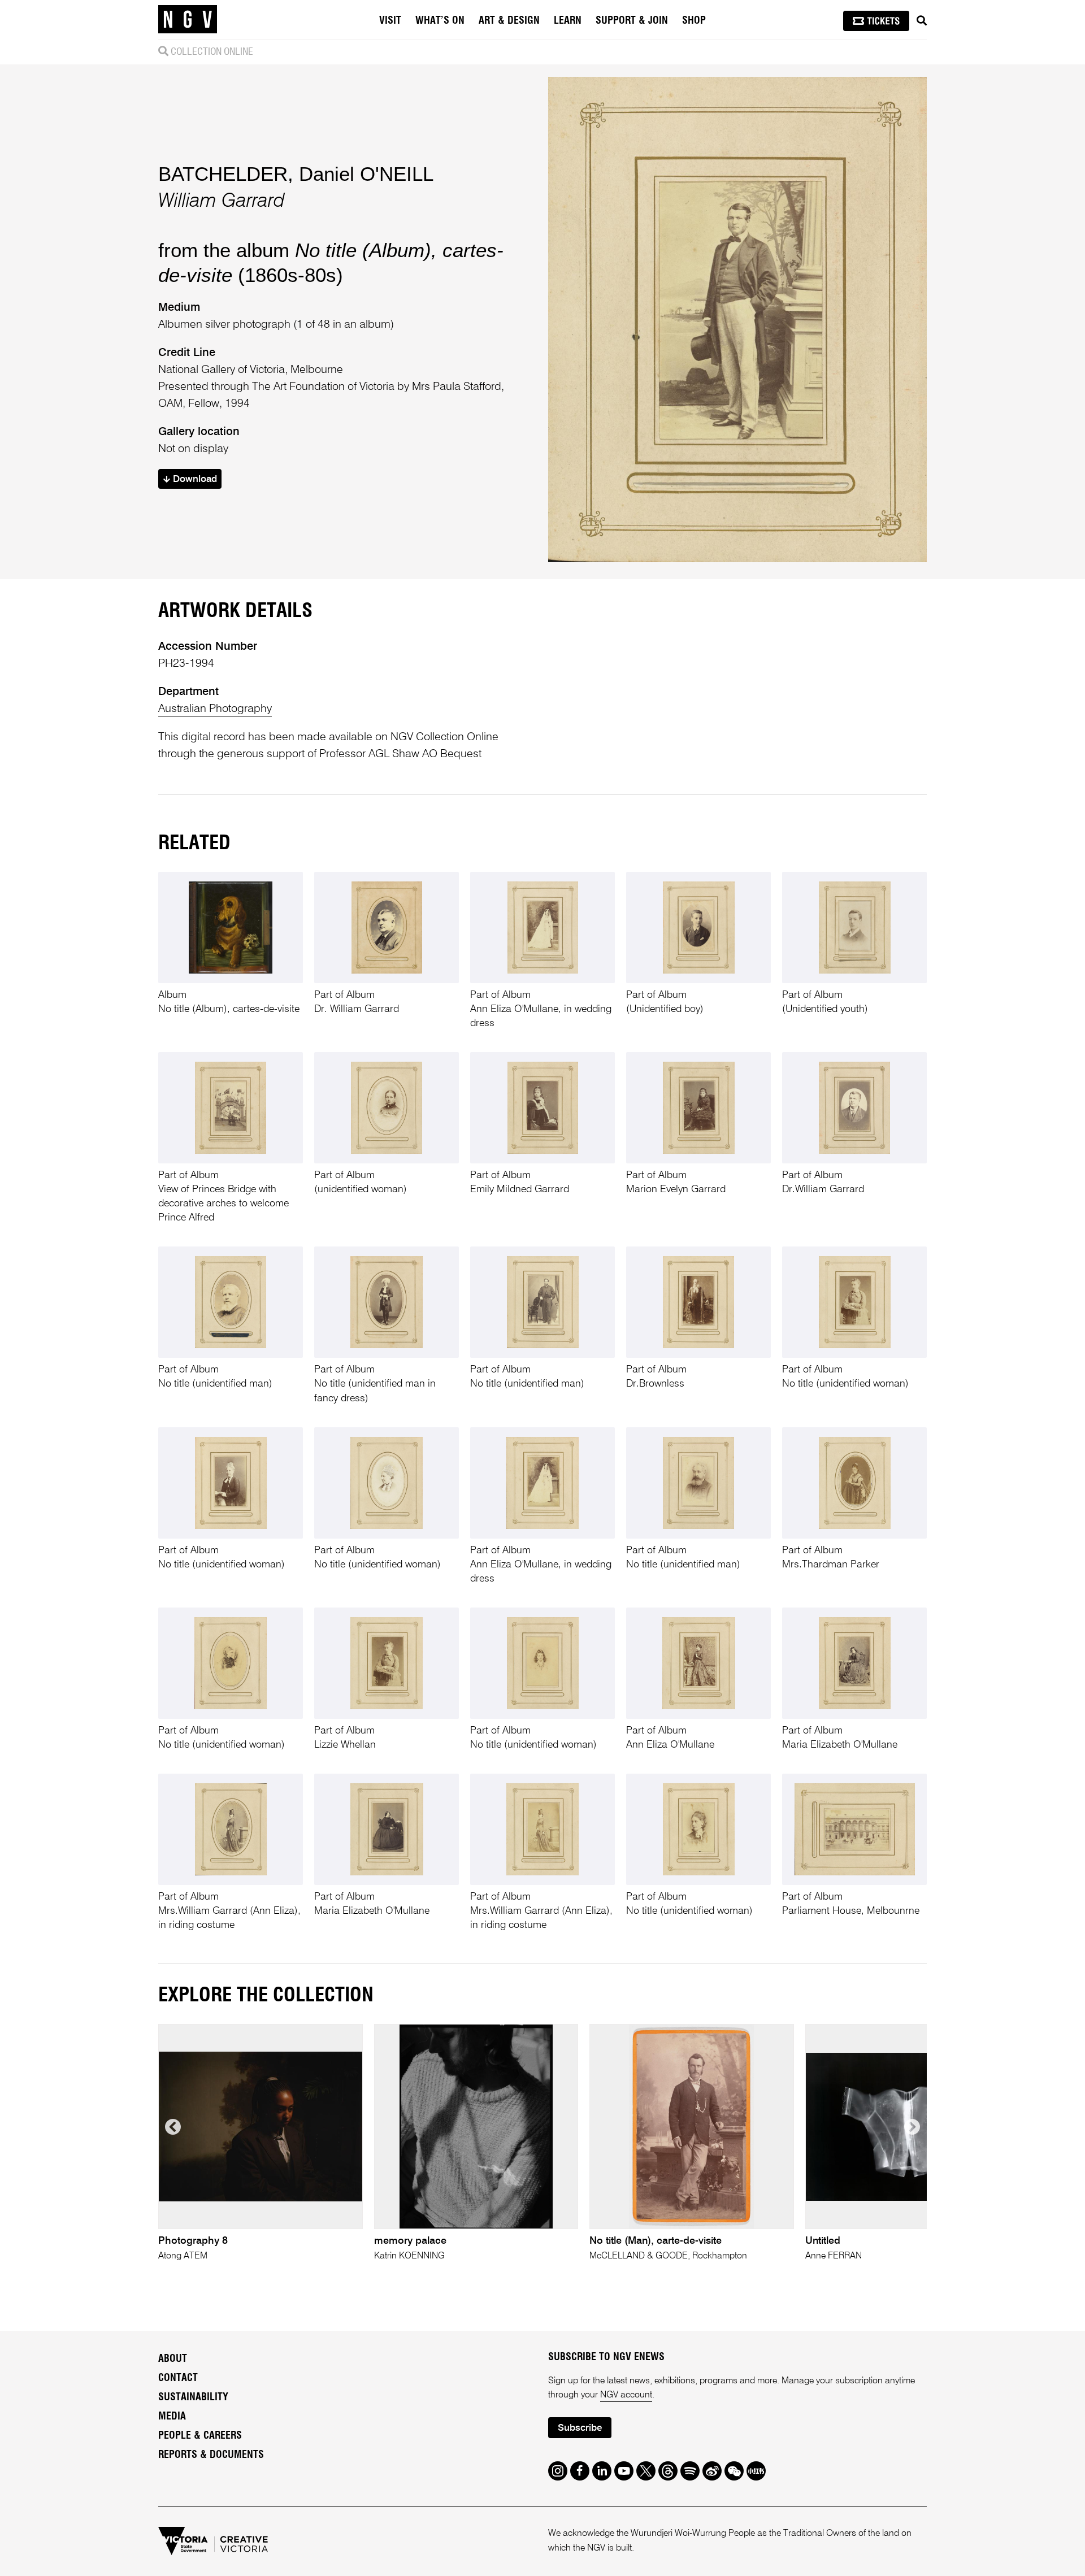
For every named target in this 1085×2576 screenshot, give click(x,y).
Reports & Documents (211, 2455)
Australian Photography (215, 709)
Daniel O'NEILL (366, 174)
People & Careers (200, 2436)
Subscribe (580, 2428)
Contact (178, 2378)
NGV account (626, 2395)
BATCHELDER (223, 174)
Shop (694, 21)
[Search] (922, 21)
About (173, 2359)
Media (172, 2417)
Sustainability (193, 2397)
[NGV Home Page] (188, 20)
